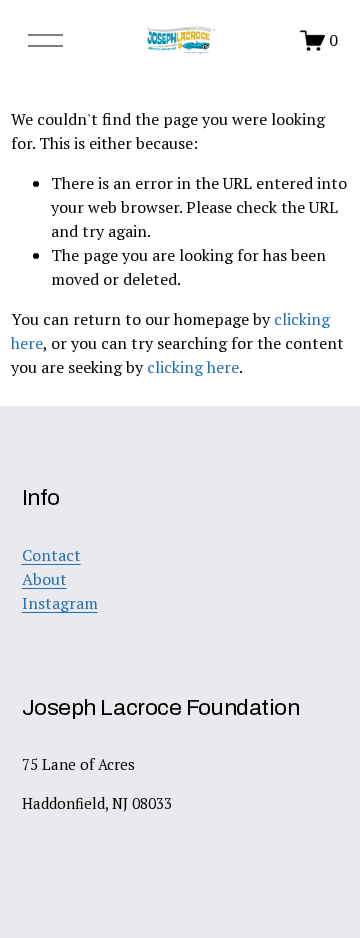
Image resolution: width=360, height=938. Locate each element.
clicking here (193, 367)
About (44, 579)
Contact (51, 555)
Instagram (60, 603)
